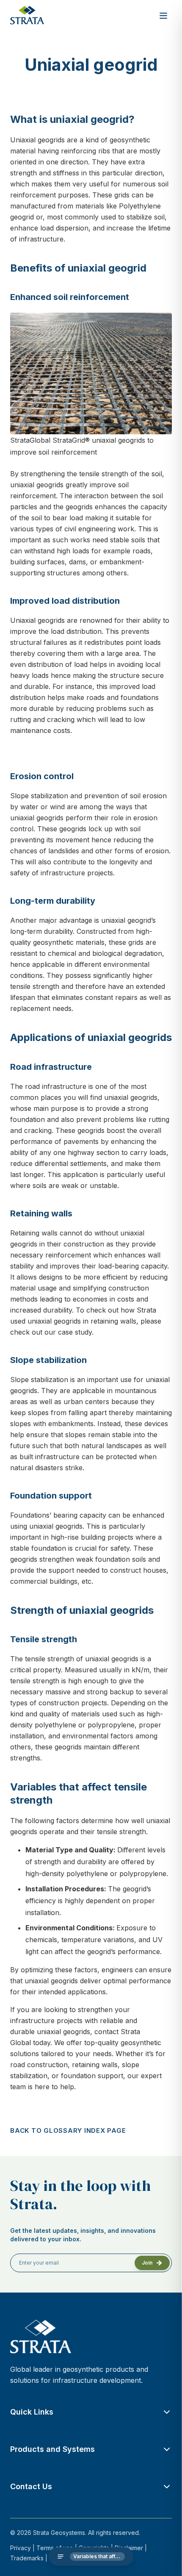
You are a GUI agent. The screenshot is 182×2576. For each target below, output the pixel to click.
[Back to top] (165, 2559)
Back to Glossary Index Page (68, 2130)
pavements (81, 1141)
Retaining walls (34, 1233)
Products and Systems (52, 2449)
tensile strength (104, 474)
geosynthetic (130, 140)
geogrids (51, 140)
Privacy (21, 2548)
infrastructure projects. (78, 873)
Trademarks (27, 2558)
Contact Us (31, 2486)
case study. (76, 1332)
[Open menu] (163, 16)
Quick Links (32, 2412)
